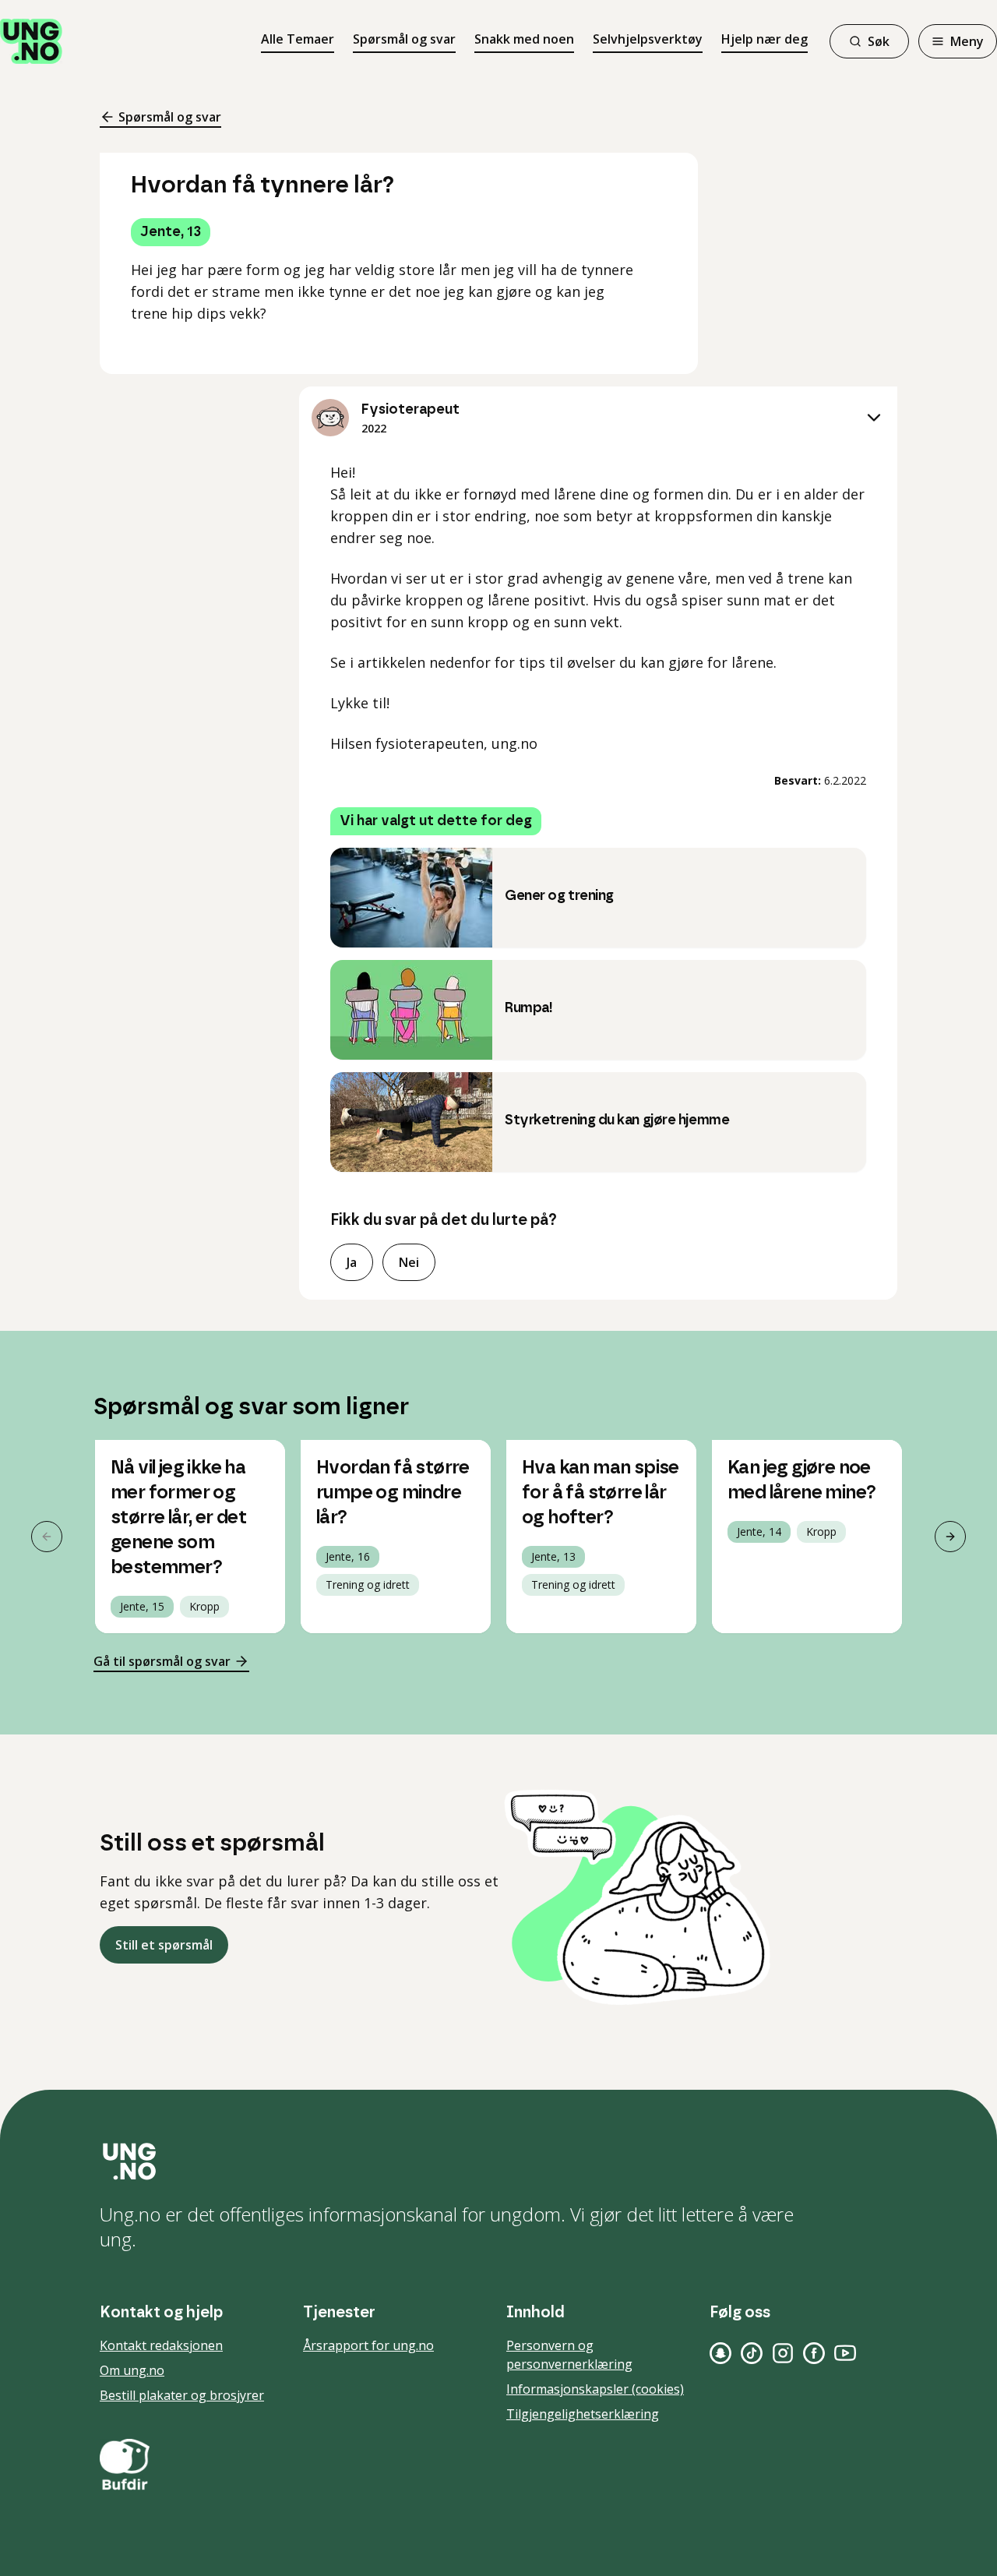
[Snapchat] (720, 2353)
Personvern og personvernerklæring (569, 2355)
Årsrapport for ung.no (368, 2345)
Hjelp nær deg (764, 39)
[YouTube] (845, 2353)
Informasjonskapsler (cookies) (595, 2389)
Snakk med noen (524, 39)
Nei (409, 1262)
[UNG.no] (498, 2161)
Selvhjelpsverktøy (648, 39)
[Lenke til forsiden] (31, 41)
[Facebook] (814, 2353)
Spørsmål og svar (404, 39)
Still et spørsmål (164, 1945)
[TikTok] (752, 2353)
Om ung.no (132, 2370)
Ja (352, 1262)
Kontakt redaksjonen (161, 2345)
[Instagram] (783, 2353)
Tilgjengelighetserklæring (583, 2414)
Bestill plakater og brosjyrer (182, 2395)
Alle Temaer (298, 39)
